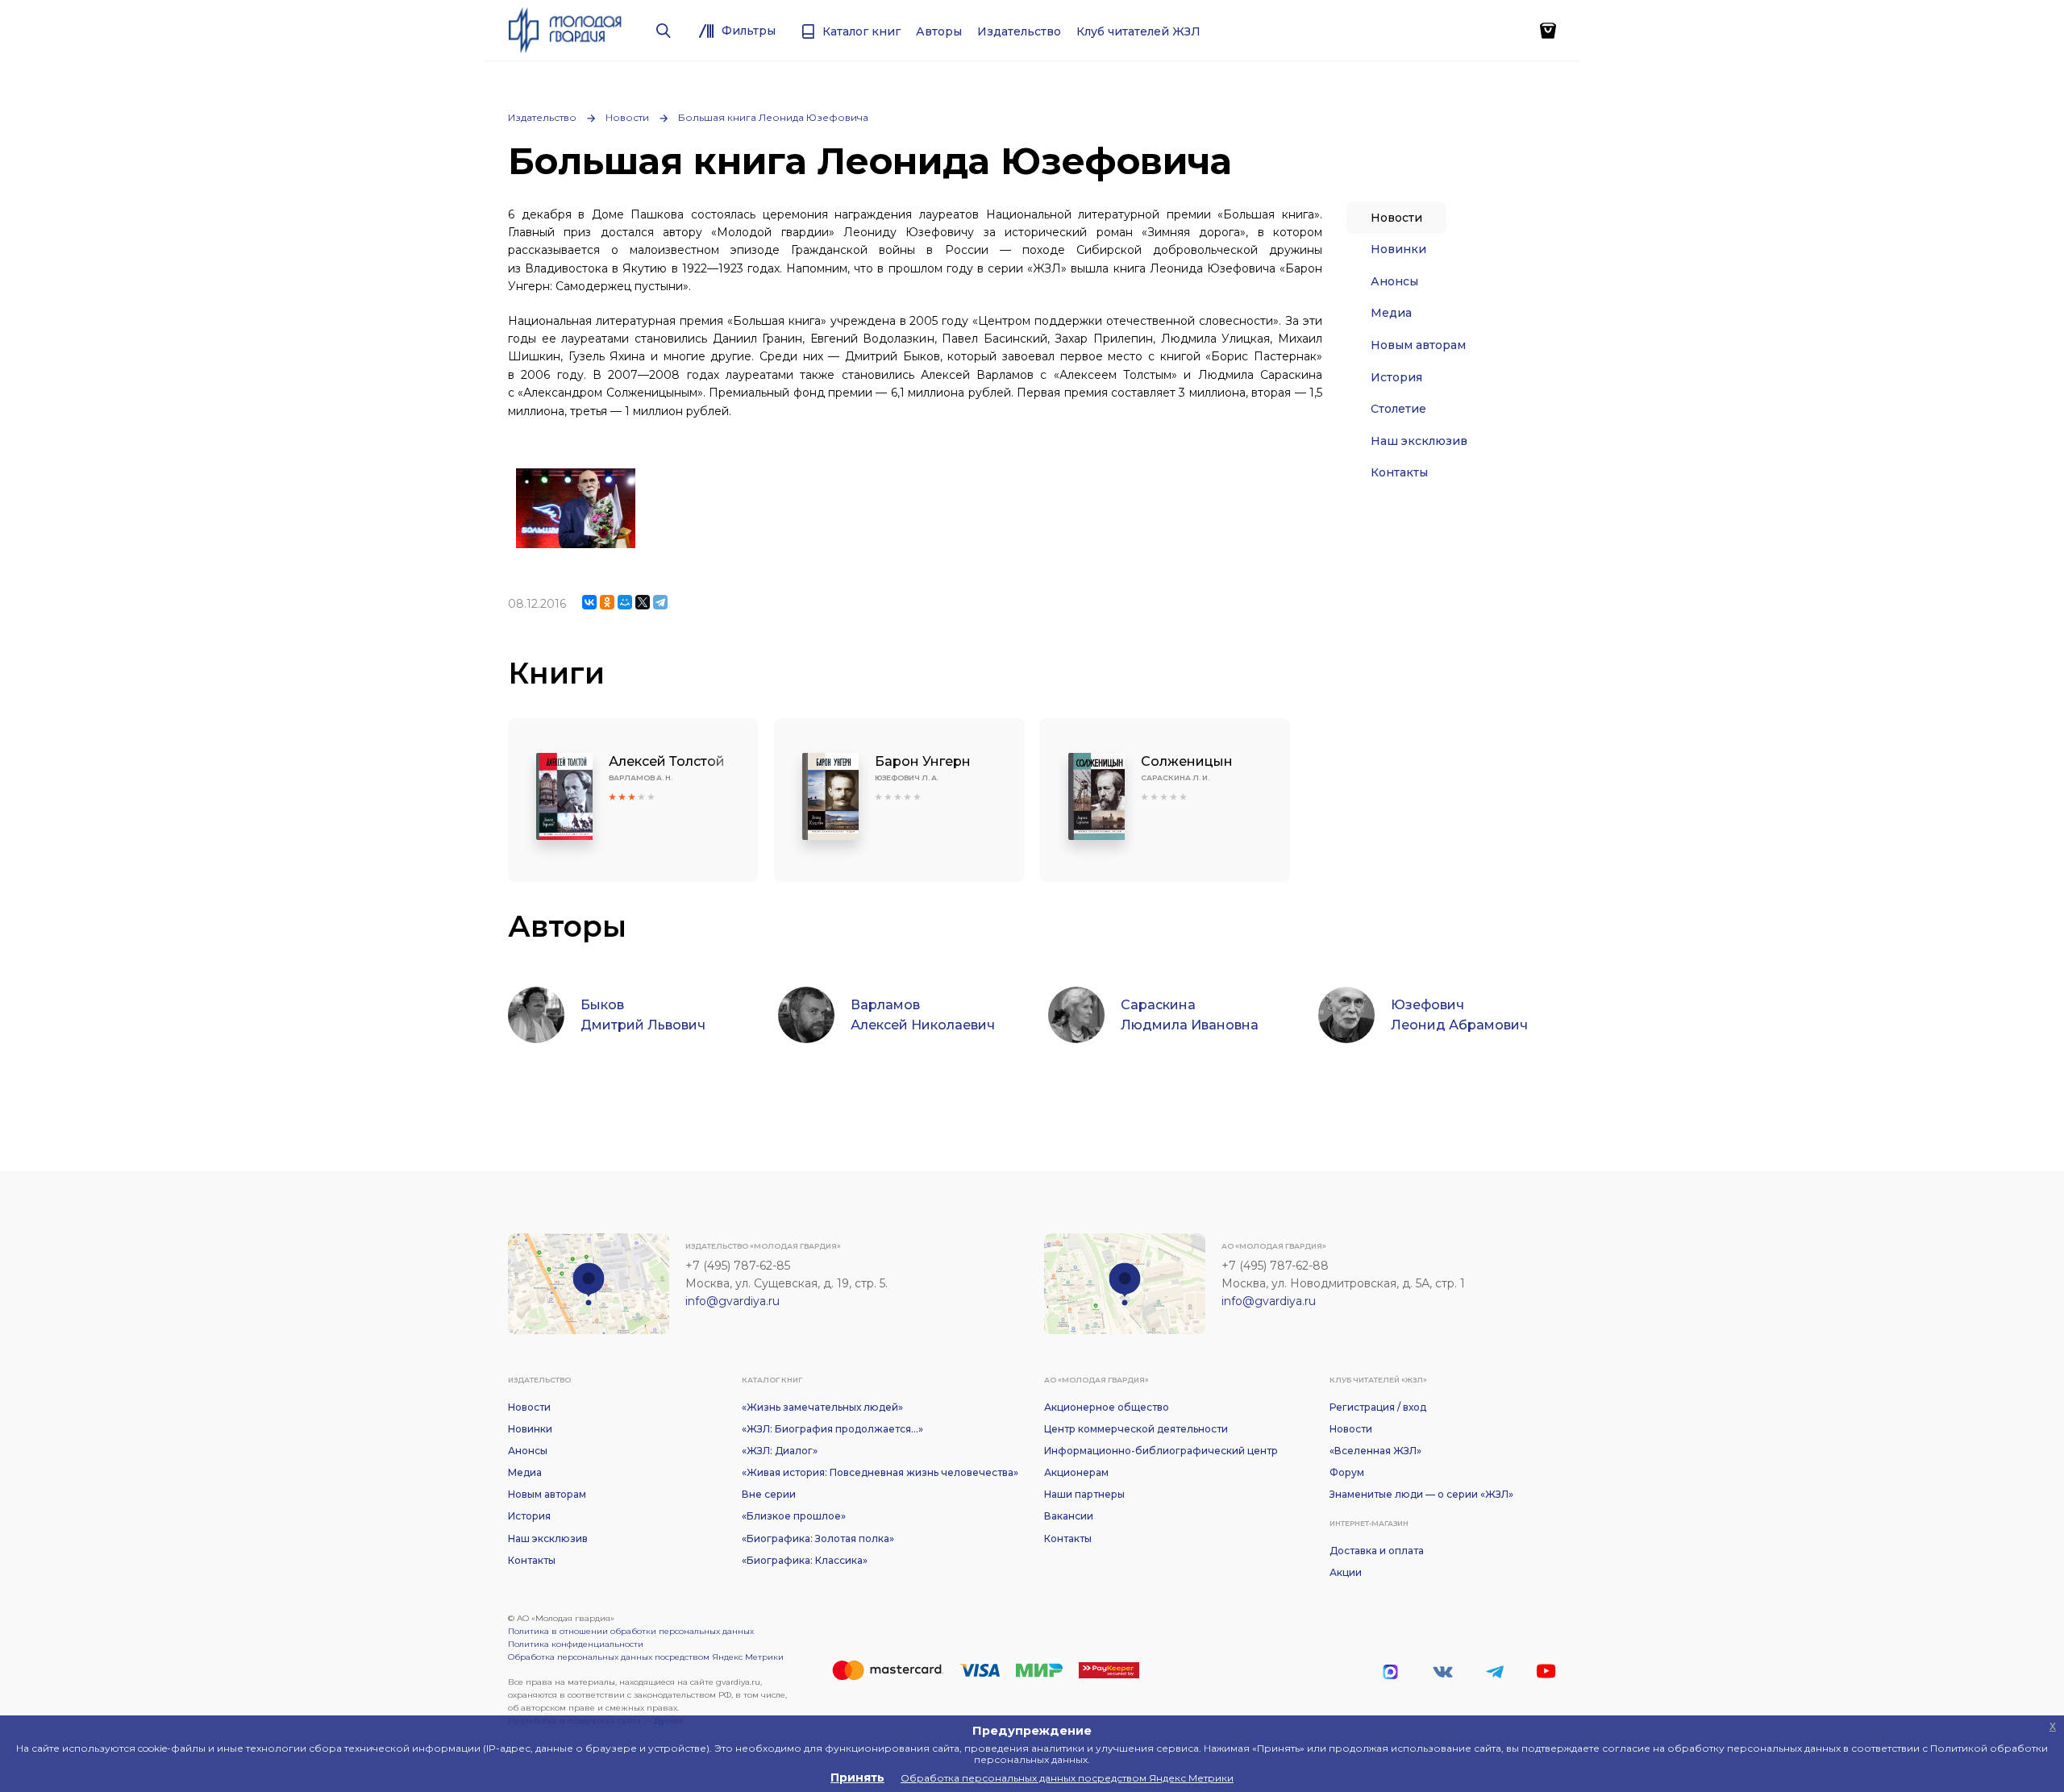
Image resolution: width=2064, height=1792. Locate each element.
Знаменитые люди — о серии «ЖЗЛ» (1421, 1494)
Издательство (542, 117)
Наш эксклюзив (1419, 441)
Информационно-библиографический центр (1161, 1451)
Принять (857, 1777)
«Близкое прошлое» (794, 1516)
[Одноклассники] (607, 602)
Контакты (1399, 472)
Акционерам (1076, 1472)
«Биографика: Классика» (805, 1560)
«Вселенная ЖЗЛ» (1375, 1451)
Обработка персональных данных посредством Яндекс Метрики (646, 1657)
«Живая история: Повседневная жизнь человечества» (880, 1472)
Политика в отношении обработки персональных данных (631, 1631)
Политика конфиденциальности (576, 1644)
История (1396, 377)
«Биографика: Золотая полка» (818, 1538)
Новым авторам (1418, 345)
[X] (643, 602)
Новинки (1398, 249)
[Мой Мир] (625, 602)
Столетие (1398, 409)
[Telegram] (660, 602)
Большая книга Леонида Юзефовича (773, 117)
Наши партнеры (1084, 1494)
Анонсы (1394, 281)
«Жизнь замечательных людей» (822, 1407)
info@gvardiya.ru (732, 1301)
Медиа (1391, 313)
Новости (627, 117)
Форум (1347, 1472)
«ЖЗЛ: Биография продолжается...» (832, 1429)
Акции (1346, 1572)
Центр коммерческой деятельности (1136, 1429)
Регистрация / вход (1378, 1407)
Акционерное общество (1107, 1407)
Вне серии (769, 1494)
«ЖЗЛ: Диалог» (780, 1451)
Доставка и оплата (1377, 1551)
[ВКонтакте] (589, 602)
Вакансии (1069, 1516)
